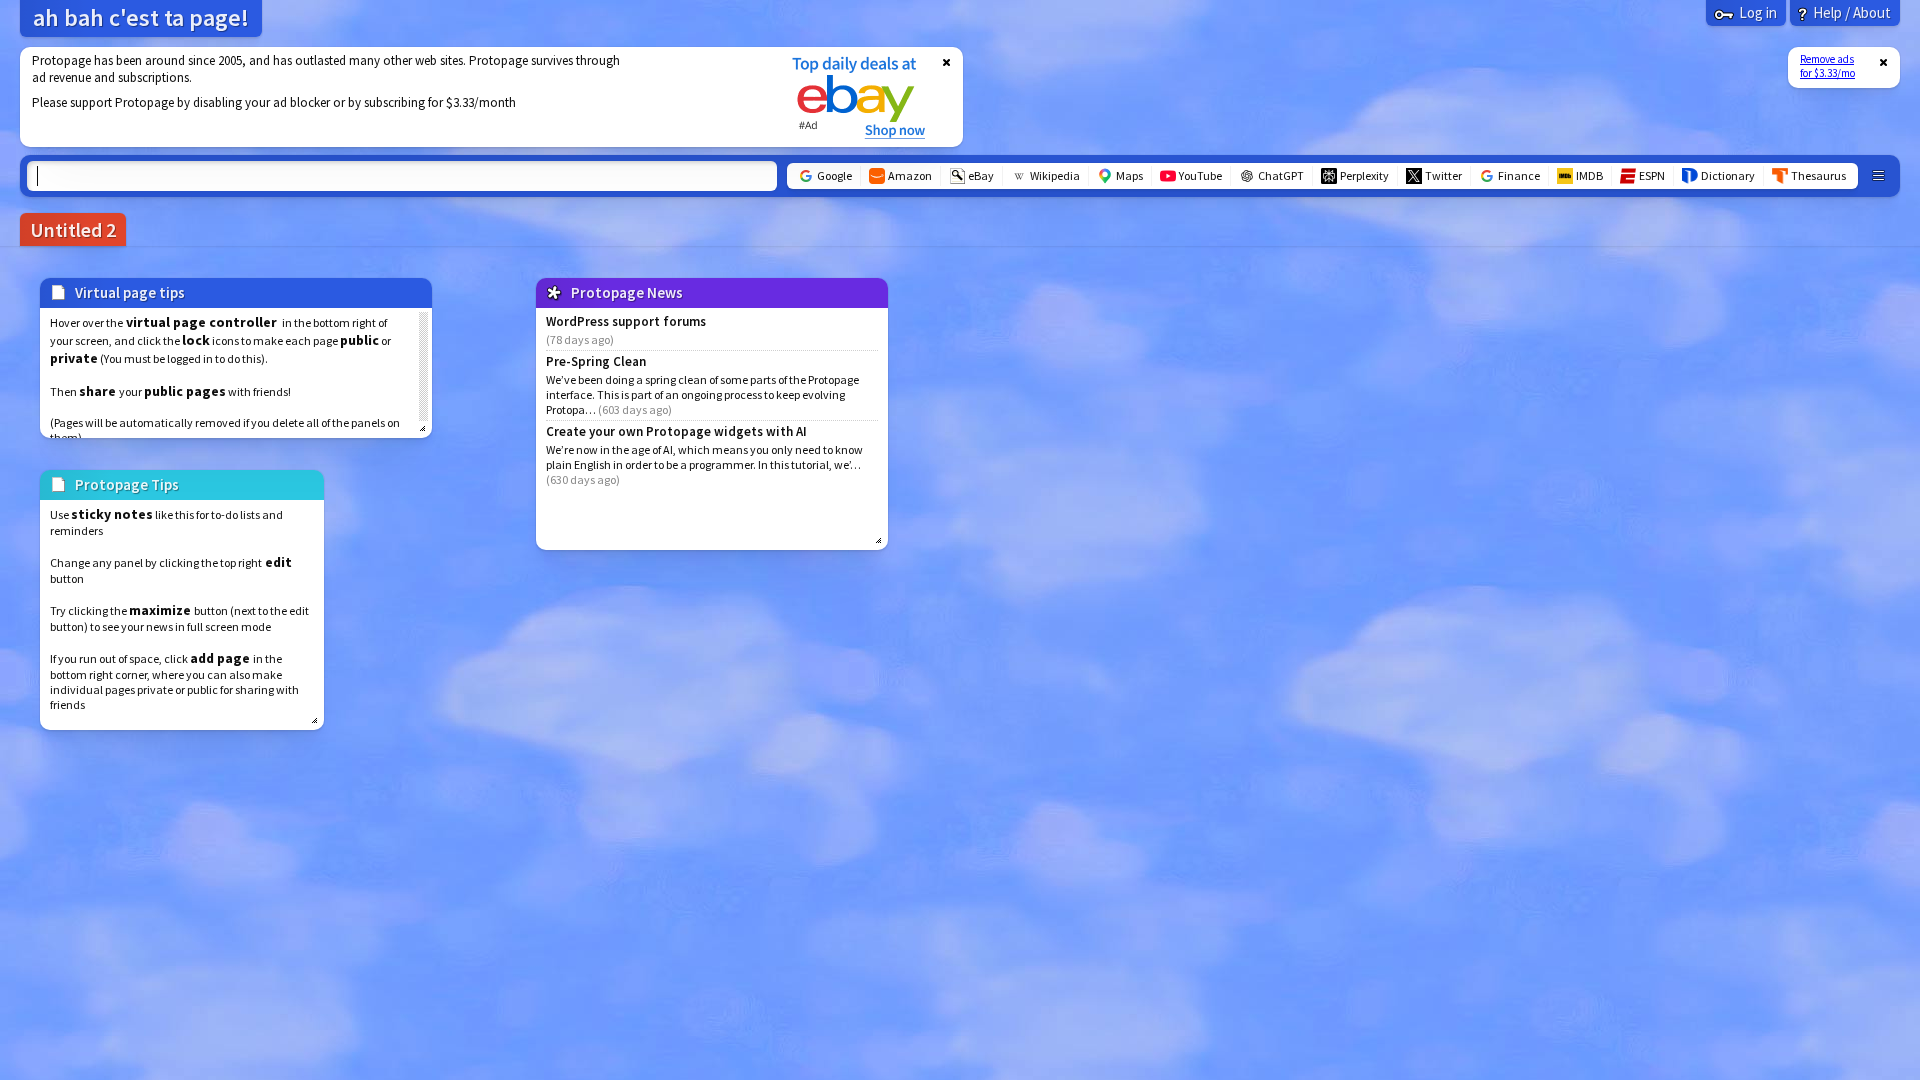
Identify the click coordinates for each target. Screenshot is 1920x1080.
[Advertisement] (393, 97)
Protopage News (627, 292)
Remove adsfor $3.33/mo (1827, 66)
